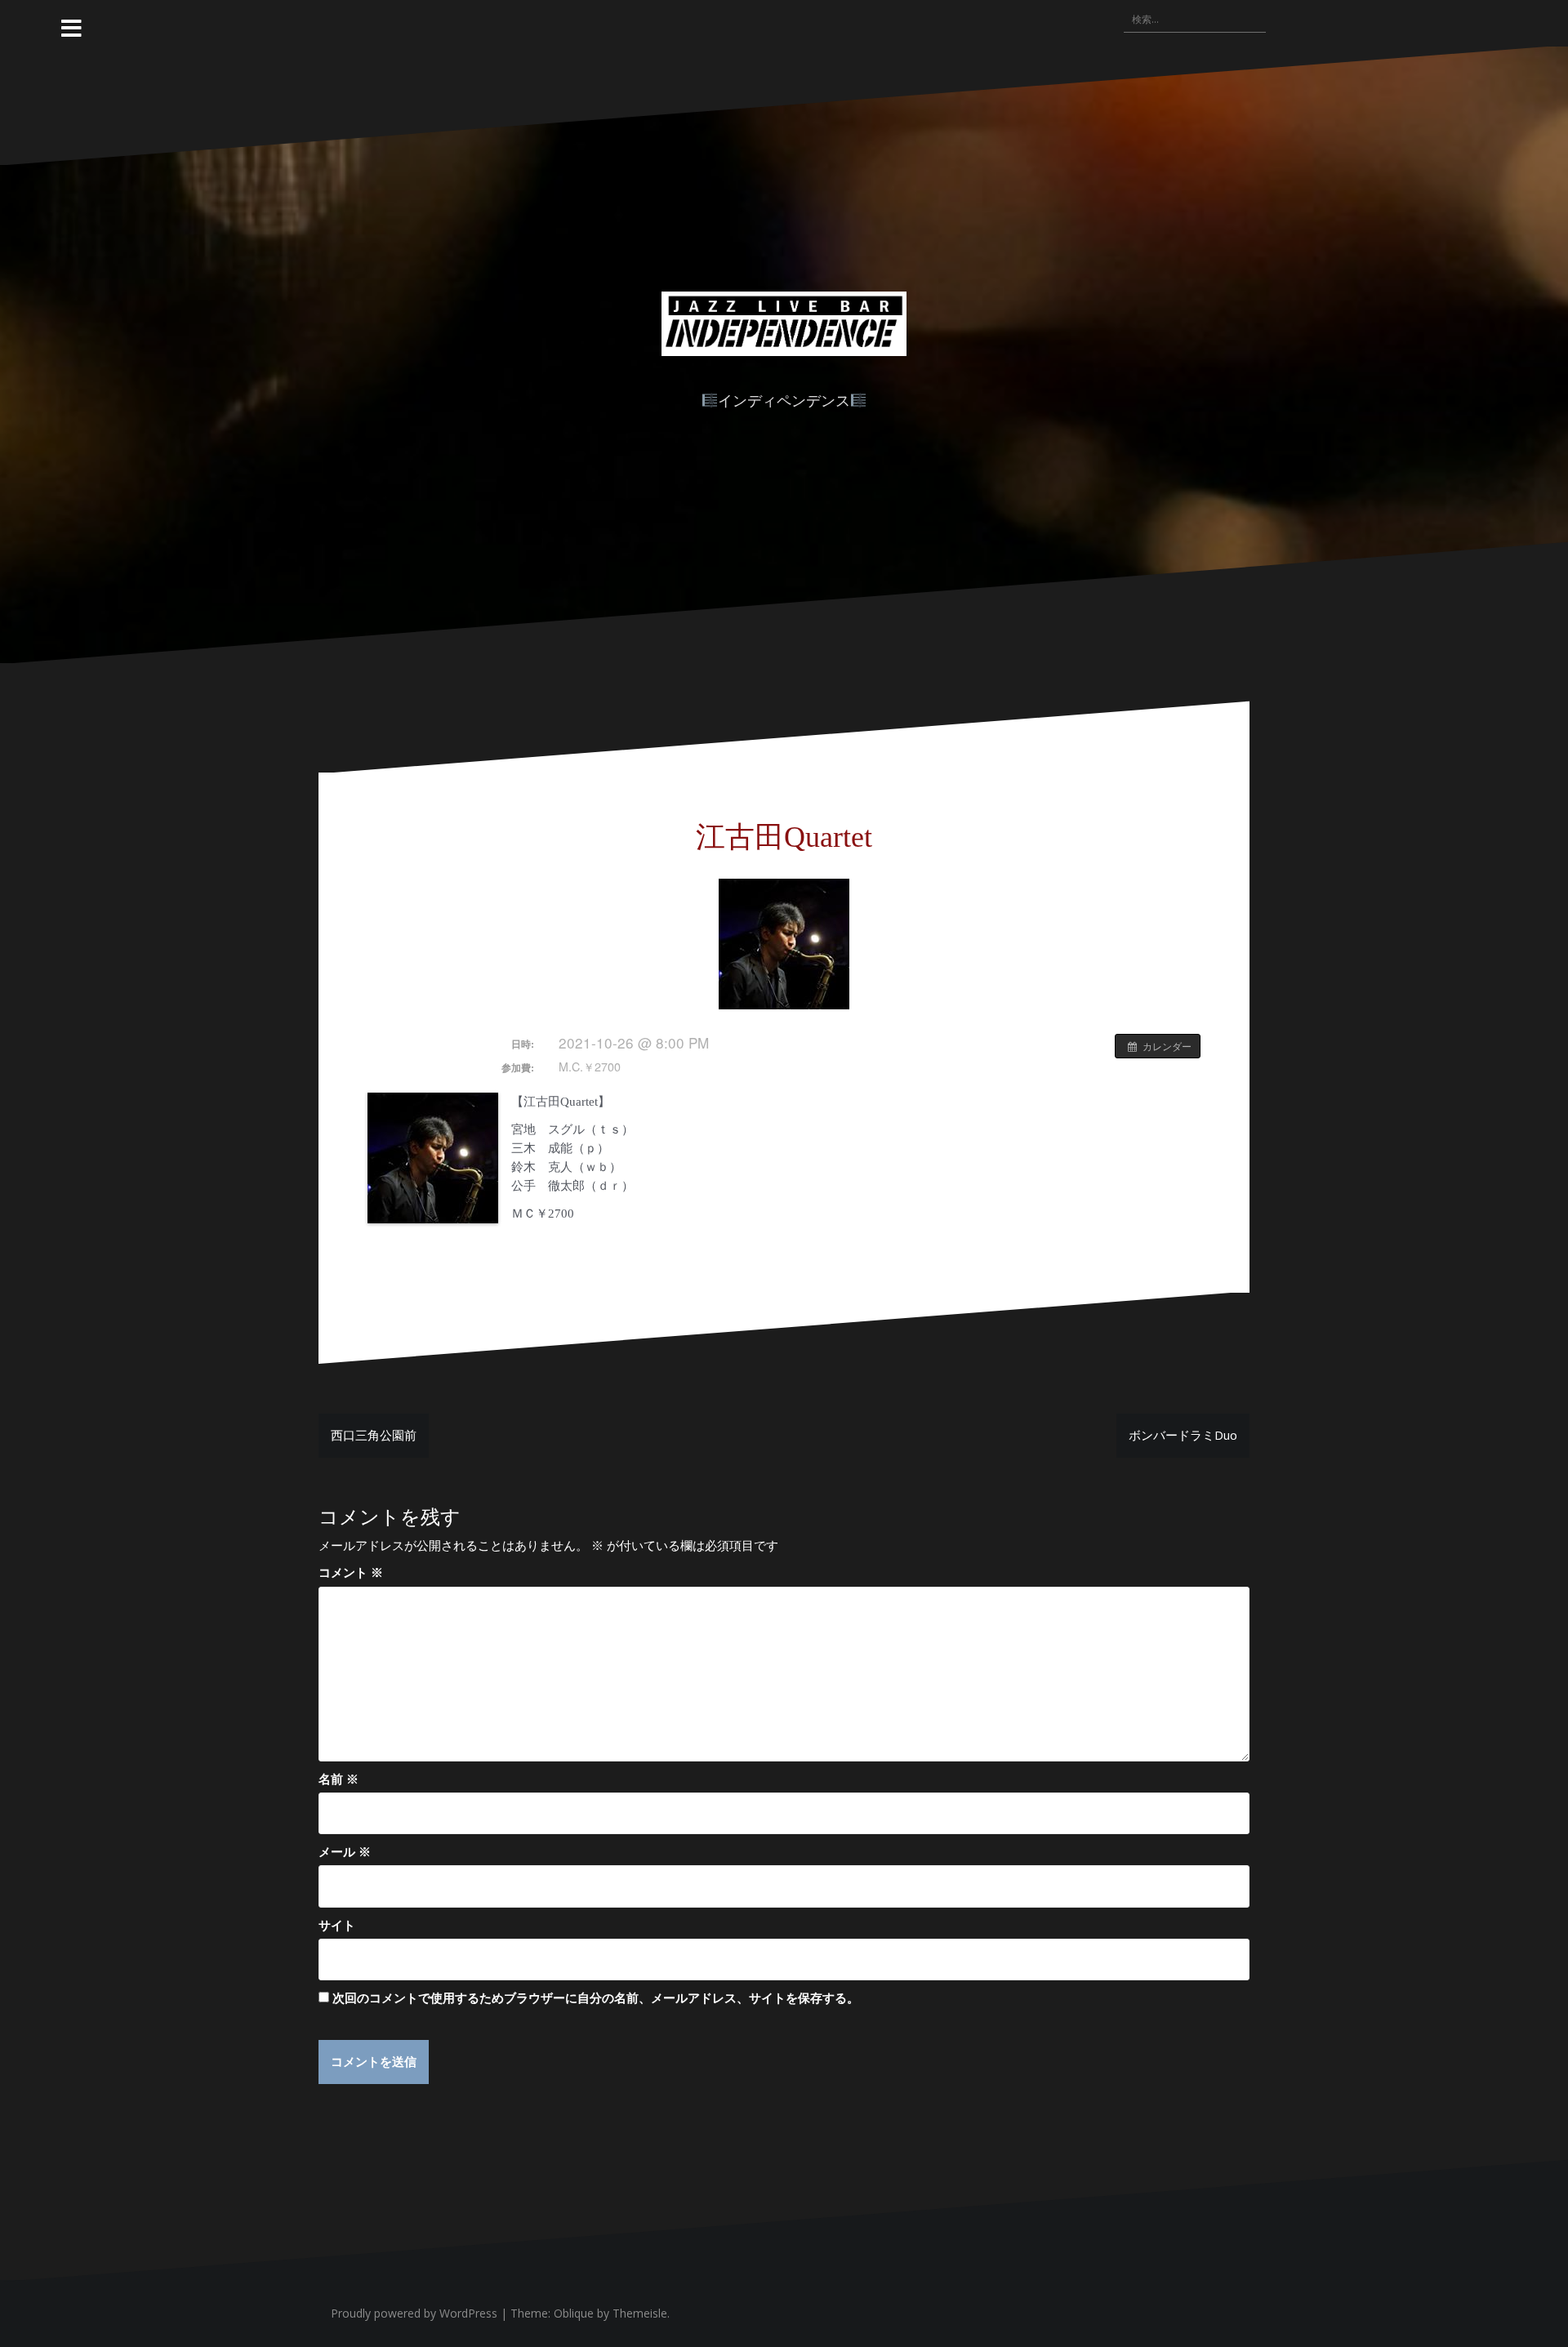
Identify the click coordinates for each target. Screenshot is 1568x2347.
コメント (351, 1572)
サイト (337, 1925)
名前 (339, 1779)
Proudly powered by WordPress (414, 2313)
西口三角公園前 (374, 1435)
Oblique (574, 2313)
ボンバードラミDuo (1183, 1435)
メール (345, 1851)
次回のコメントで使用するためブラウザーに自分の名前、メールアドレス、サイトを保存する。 (596, 1997)
